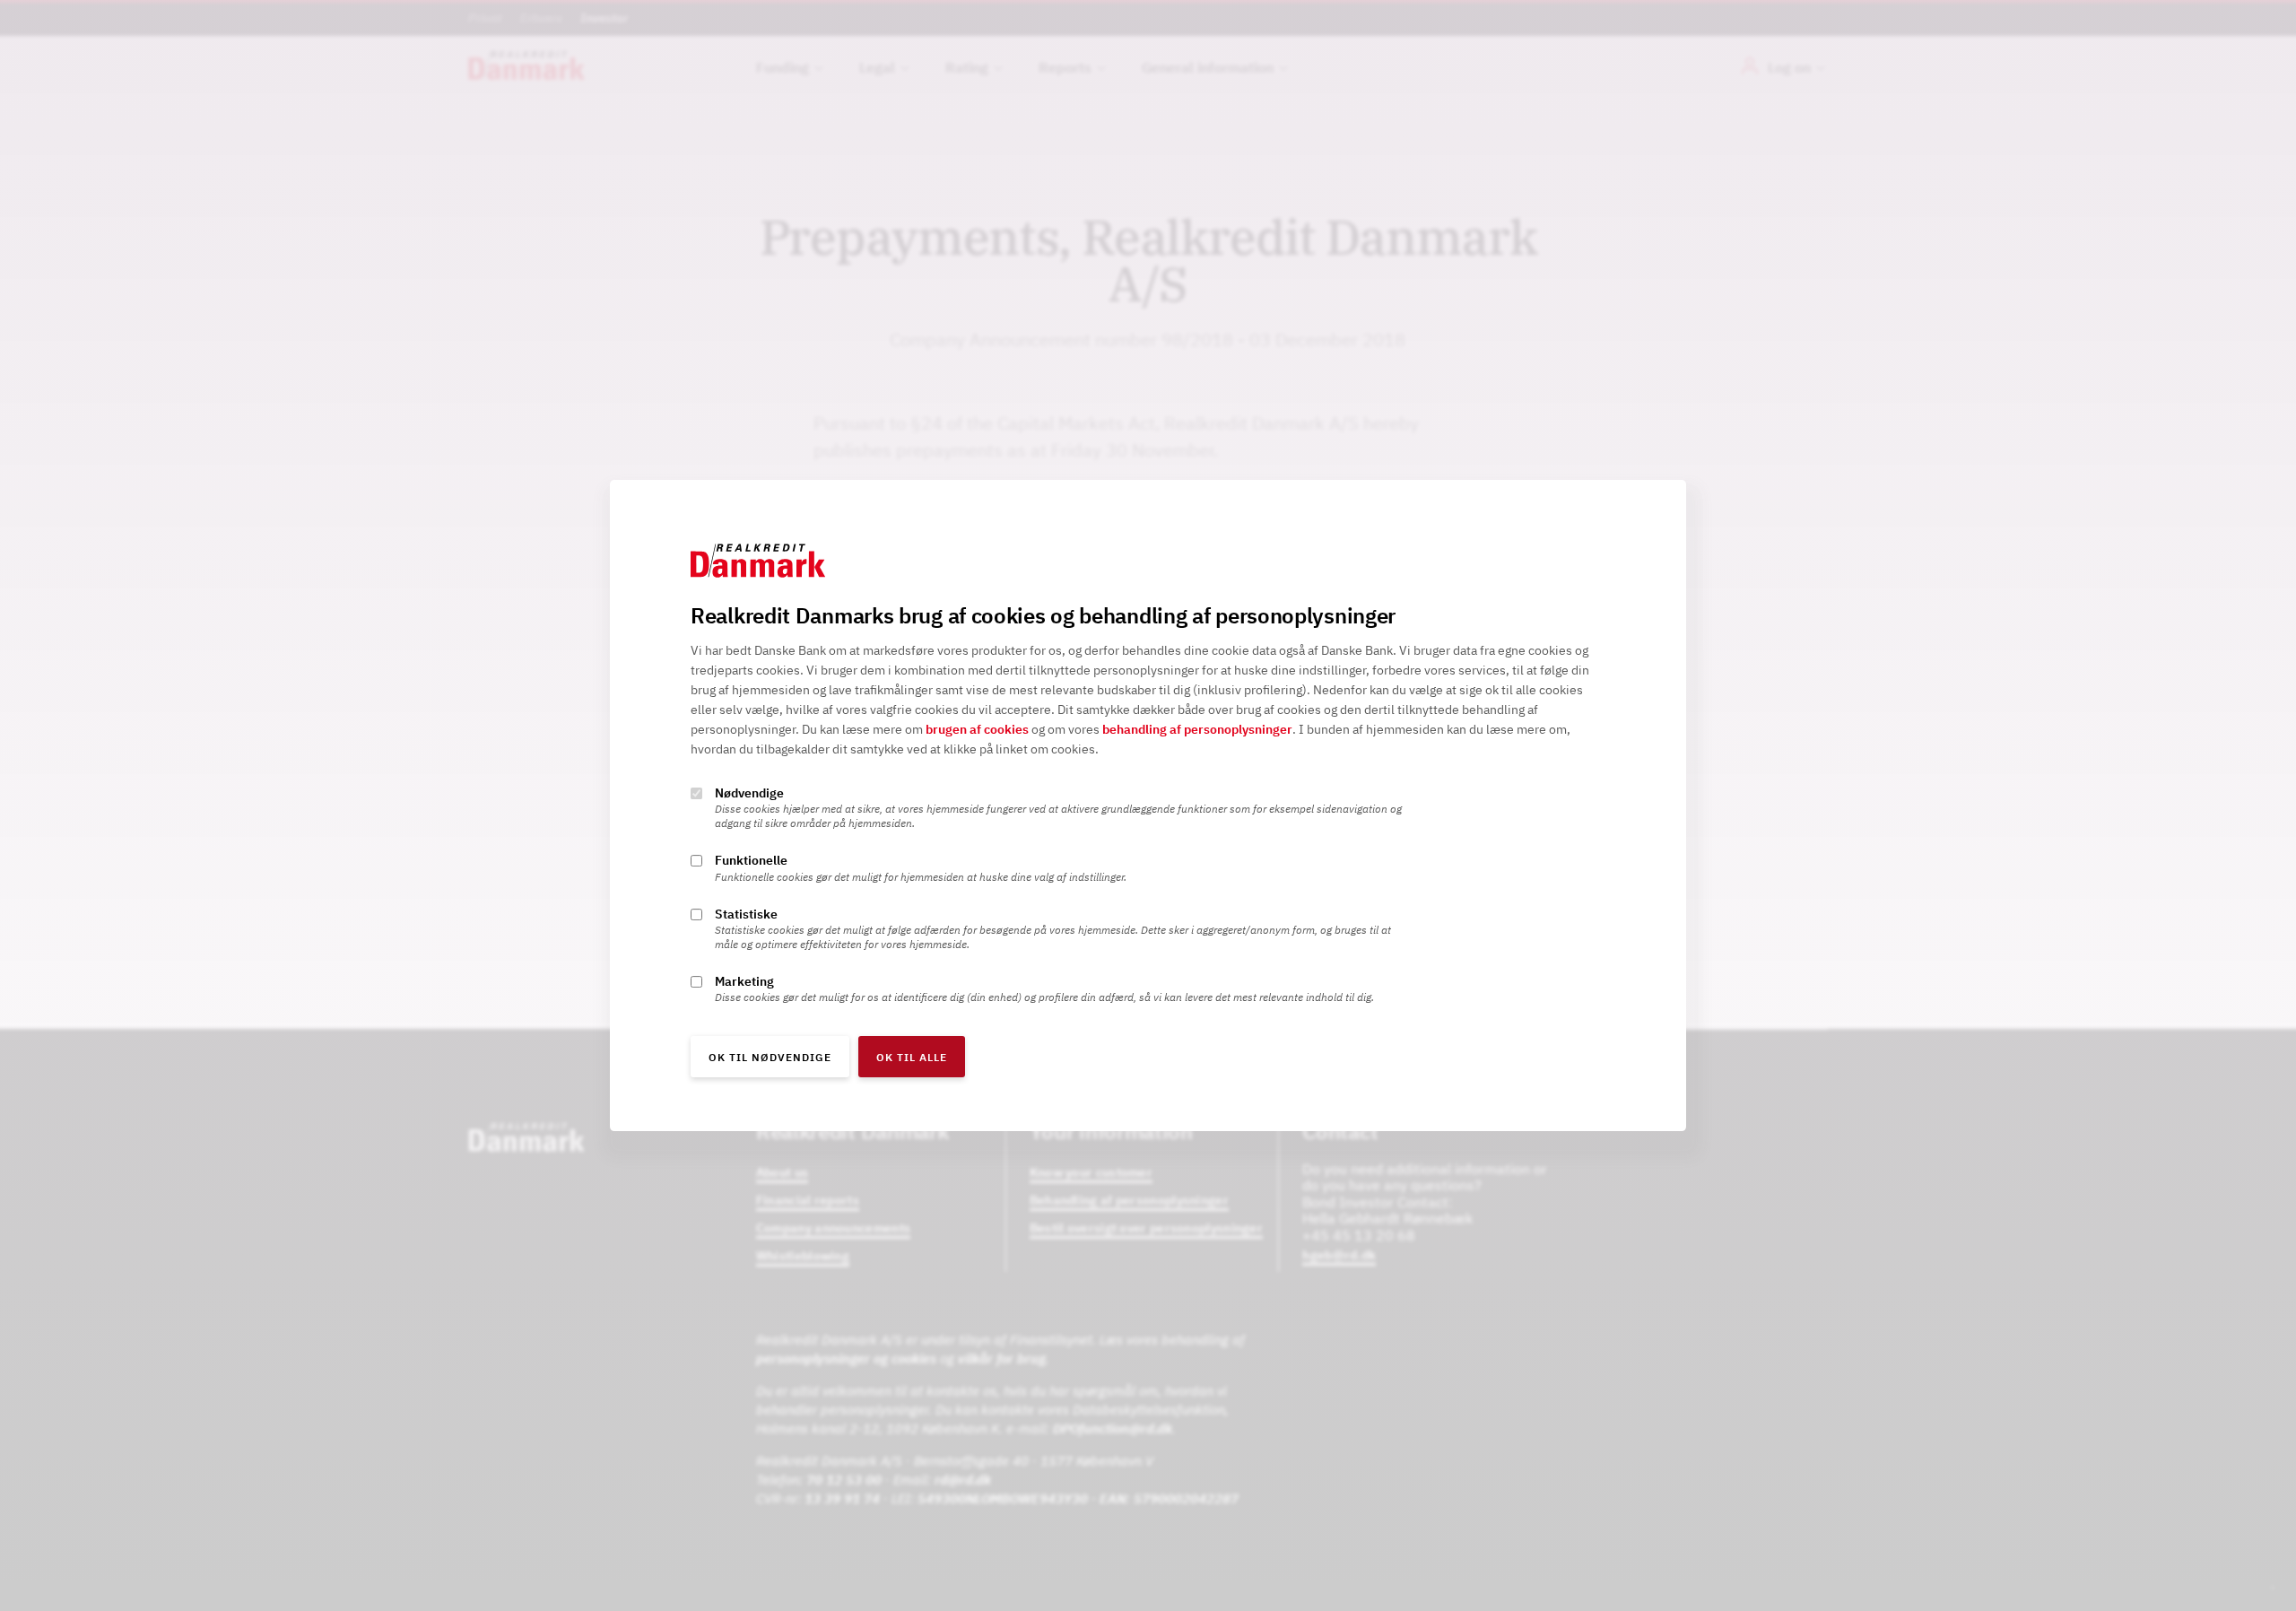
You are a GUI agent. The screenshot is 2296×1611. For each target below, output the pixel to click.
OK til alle (912, 1057)
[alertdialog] (1148, 805)
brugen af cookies (977, 730)
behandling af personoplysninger (1197, 730)
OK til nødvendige (770, 1057)
